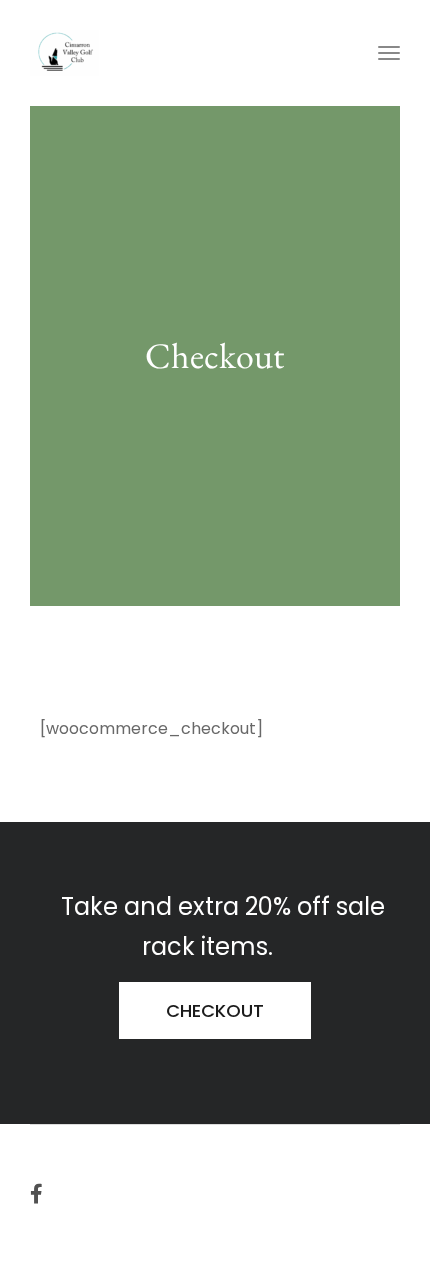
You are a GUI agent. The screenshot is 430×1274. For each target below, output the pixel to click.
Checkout (215, 1010)
